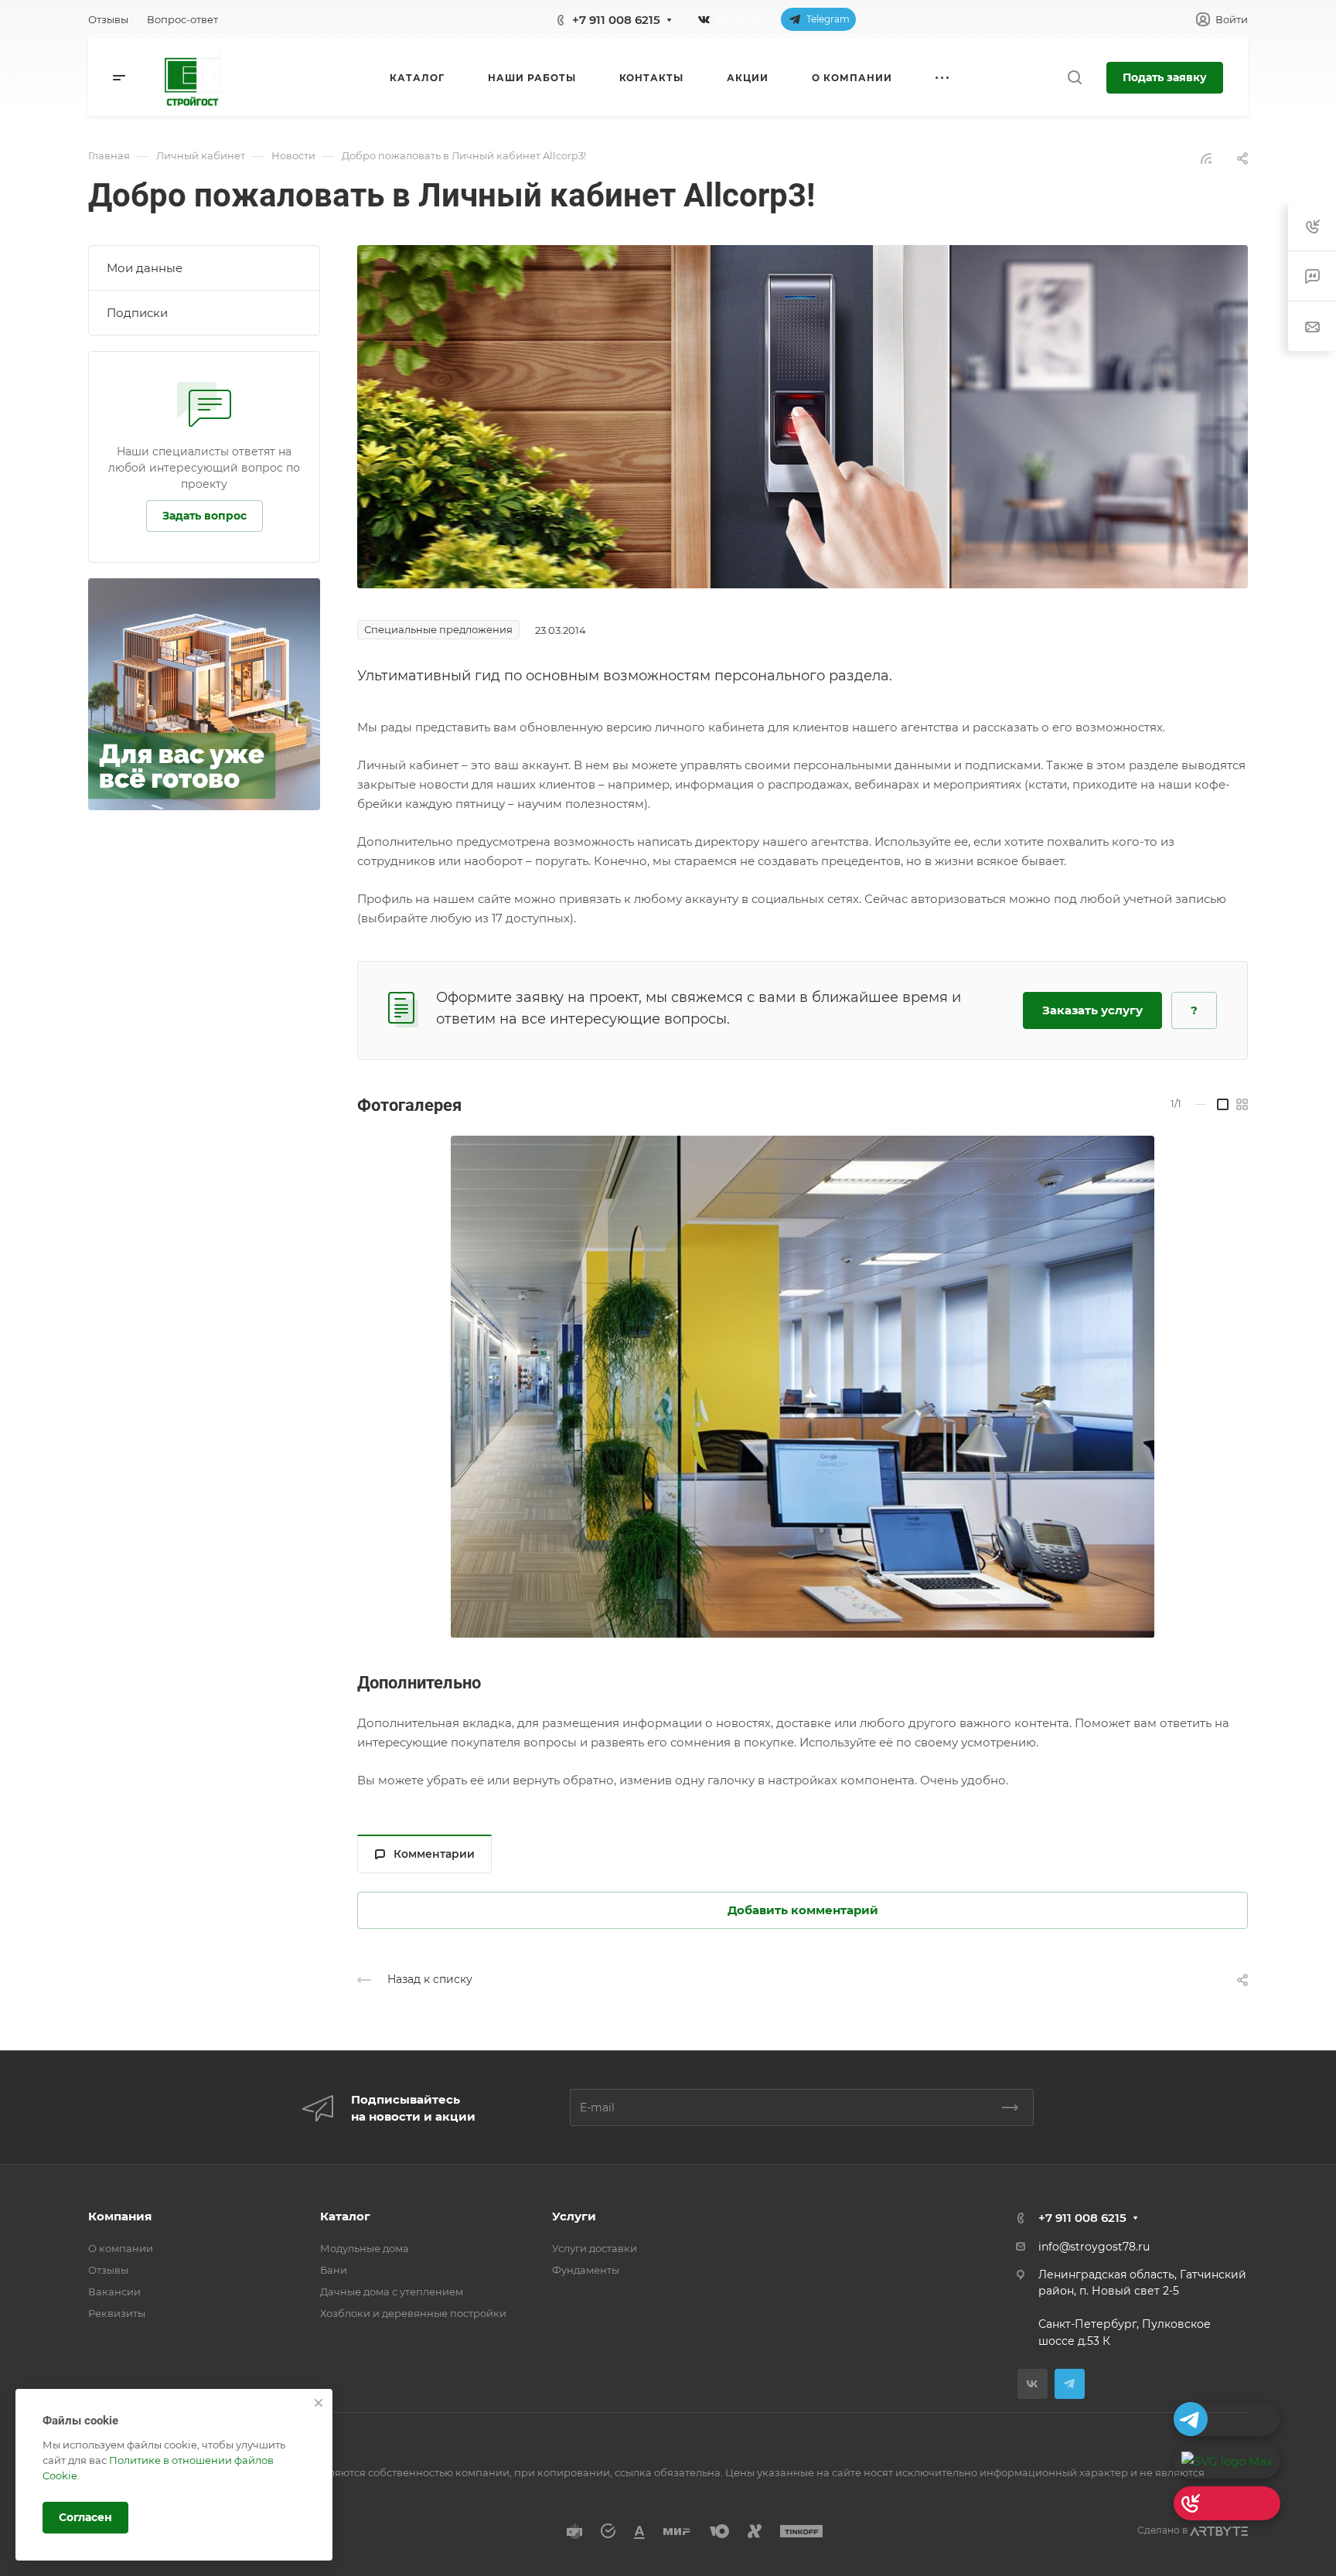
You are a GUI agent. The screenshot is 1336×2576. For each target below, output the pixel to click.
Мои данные (145, 268)
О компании (121, 2248)
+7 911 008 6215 (616, 20)
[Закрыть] (319, 2403)
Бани (334, 2270)
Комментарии (434, 1854)
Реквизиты (117, 2313)
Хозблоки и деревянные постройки (413, 2313)
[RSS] (1206, 157)
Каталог (345, 2216)
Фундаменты (586, 2270)
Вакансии (114, 2291)
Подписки (137, 313)
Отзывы (108, 2270)
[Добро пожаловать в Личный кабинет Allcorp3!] (803, 416)
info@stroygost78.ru (1094, 2247)
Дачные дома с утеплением (392, 2291)
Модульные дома (365, 2248)
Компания (120, 2216)
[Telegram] (1070, 2384)
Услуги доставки (595, 2248)
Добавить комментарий (803, 1910)
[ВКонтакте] (1033, 2384)
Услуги (574, 2216)
